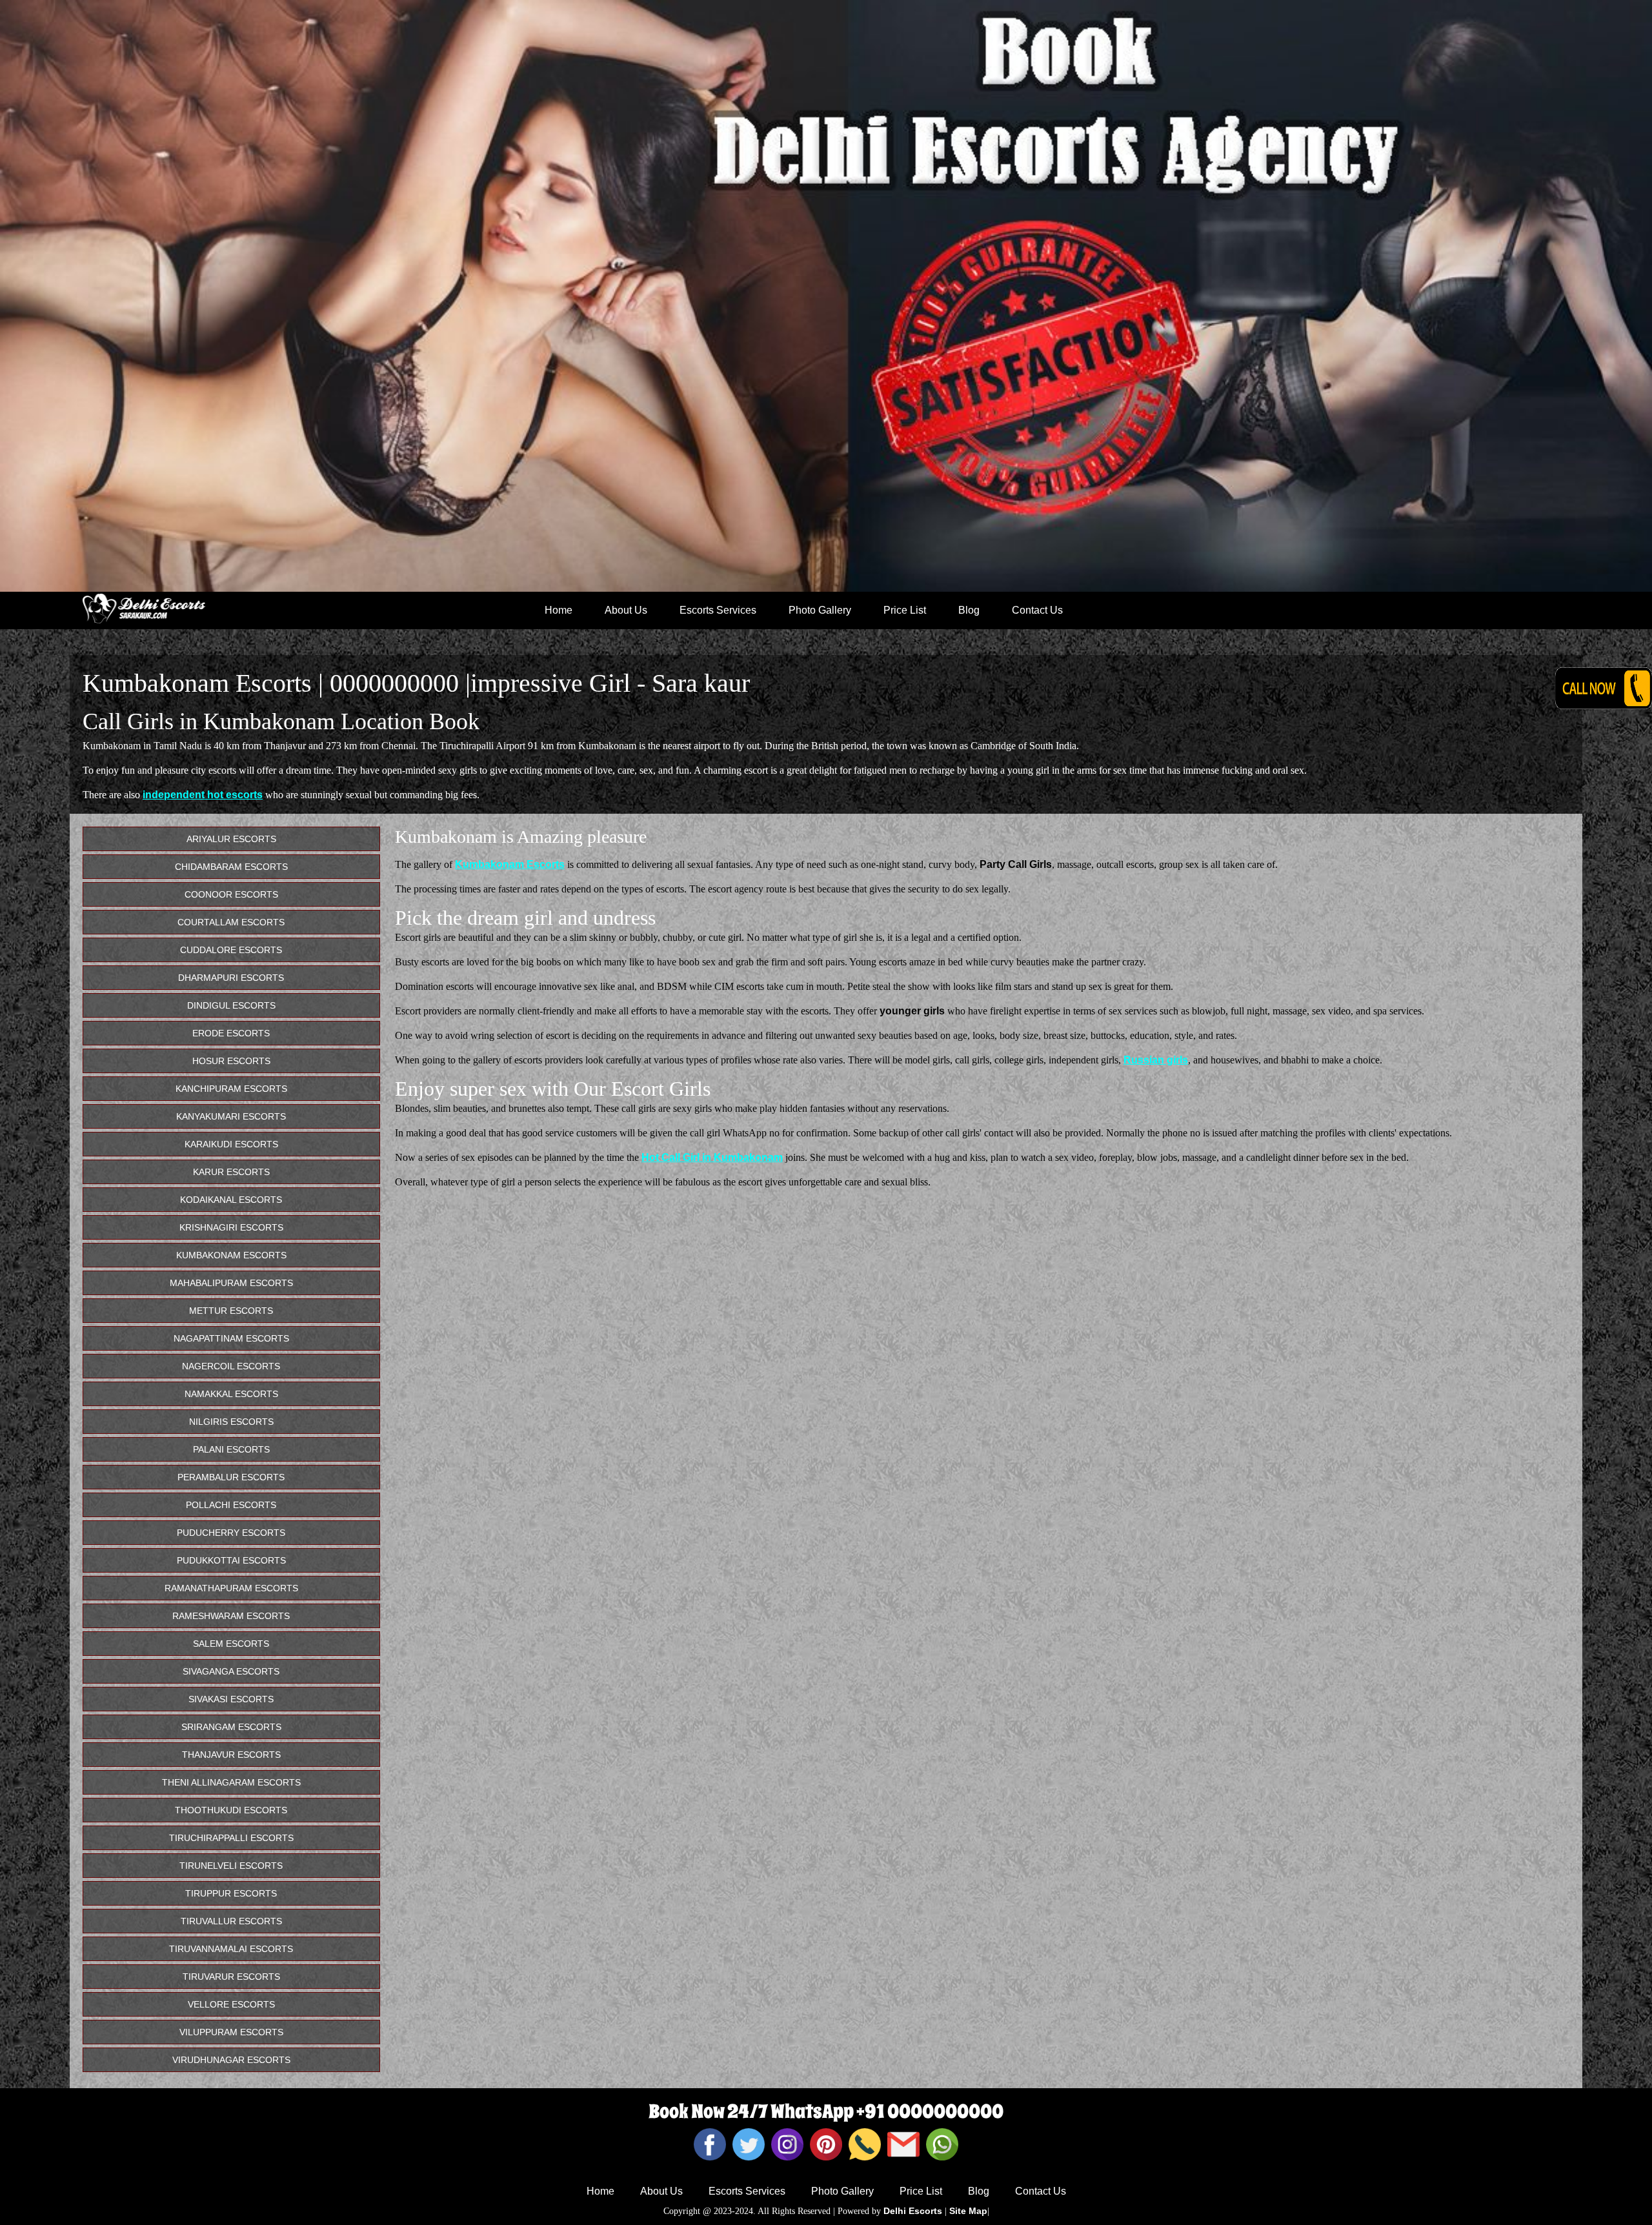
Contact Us (1037, 610)
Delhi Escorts (913, 2211)
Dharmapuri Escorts (231, 978)
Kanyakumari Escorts (231, 1116)
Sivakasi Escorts (231, 1699)
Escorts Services (718, 610)
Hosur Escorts (231, 1061)
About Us (626, 610)
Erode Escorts (231, 1033)
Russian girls (1156, 1060)
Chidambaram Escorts (231, 867)
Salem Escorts (231, 1644)
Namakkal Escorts (231, 1394)
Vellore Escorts (231, 2004)
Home (559, 610)
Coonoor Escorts (231, 894)
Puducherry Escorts (231, 1533)
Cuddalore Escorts (231, 950)
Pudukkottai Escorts (231, 1560)
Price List (905, 610)
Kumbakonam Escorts (510, 864)
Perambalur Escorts (231, 1477)
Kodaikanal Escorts (231, 1200)
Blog (969, 610)
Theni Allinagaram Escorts (231, 1782)
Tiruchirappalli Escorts (231, 1838)
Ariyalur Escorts (231, 839)
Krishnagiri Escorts (231, 1227)
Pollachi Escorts (231, 1505)
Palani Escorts (231, 1449)
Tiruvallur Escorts (231, 1921)
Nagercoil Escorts (231, 1366)
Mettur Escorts (231, 1311)
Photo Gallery (820, 610)
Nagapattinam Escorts (231, 1338)
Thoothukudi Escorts (231, 1810)
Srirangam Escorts (231, 1727)
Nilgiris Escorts (231, 1422)
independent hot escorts (203, 795)
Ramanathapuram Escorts (231, 1588)
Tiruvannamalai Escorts (231, 1949)
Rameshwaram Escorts (231, 1616)
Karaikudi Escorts (231, 1144)
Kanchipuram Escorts (231, 1089)
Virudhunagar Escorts (231, 2060)
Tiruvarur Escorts (231, 1977)
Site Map (968, 2211)
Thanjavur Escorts (231, 1755)
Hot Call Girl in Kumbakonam (712, 1157)
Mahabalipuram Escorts (231, 1283)
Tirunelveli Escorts (231, 1866)
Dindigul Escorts (231, 1005)
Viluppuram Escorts (231, 2032)
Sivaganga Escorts (231, 1671)
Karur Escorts (231, 1172)
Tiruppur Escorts (231, 1893)
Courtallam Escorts (231, 922)
